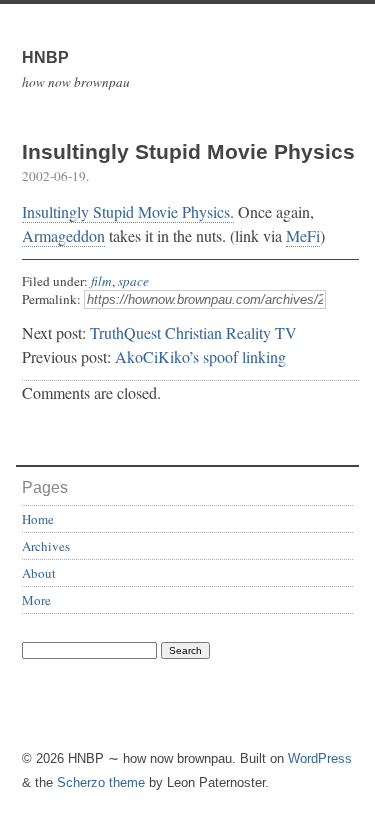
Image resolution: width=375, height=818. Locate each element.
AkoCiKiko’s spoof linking (200, 356)
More (36, 600)
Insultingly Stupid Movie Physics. (128, 211)
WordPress (320, 758)
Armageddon (63, 235)
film (101, 281)
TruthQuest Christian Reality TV (193, 332)
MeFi (303, 235)
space (133, 281)
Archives (46, 546)
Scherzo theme (101, 782)
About (39, 573)
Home (38, 519)
